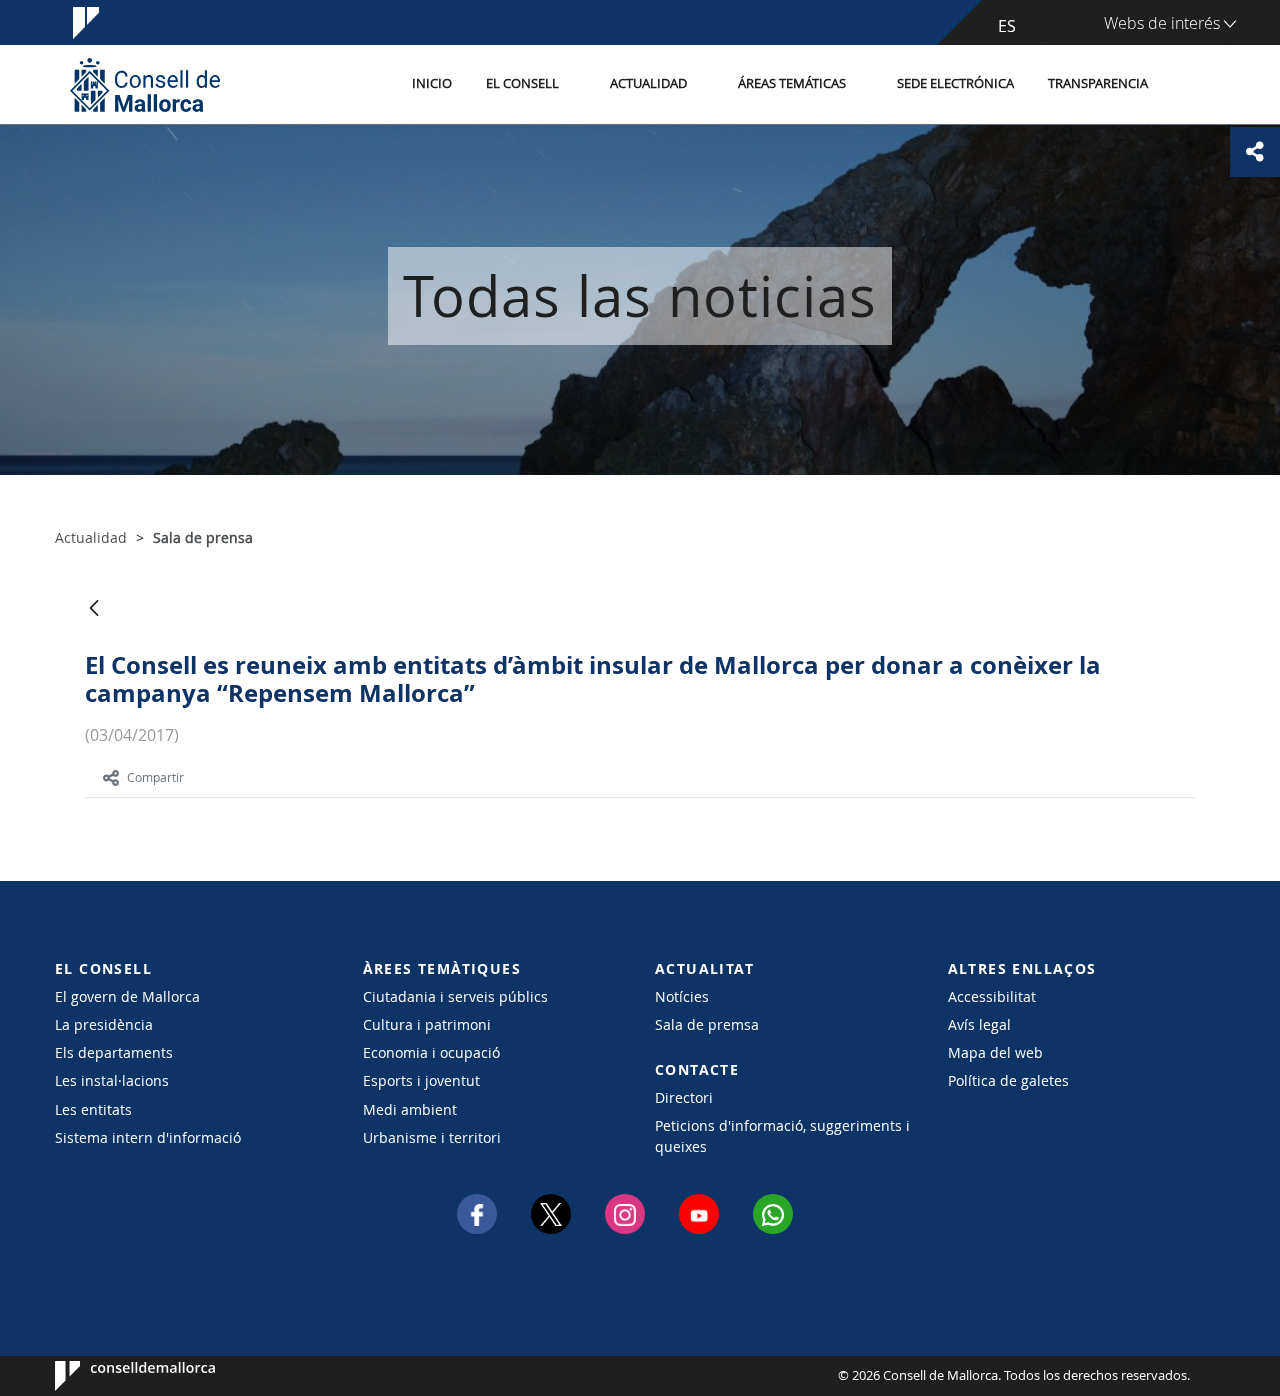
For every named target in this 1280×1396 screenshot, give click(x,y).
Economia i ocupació (431, 1052)
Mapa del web (995, 1052)
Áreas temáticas (792, 83)
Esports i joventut (421, 1080)
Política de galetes (1008, 1080)
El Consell (522, 83)
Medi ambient (410, 1109)
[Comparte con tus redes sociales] (1255, 152)
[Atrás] (94, 609)
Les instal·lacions (112, 1080)
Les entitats (93, 1109)
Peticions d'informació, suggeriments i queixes (782, 1136)
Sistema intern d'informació (148, 1137)
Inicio (432, 83)
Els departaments (114, 1052)
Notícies (682, 996)
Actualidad (648, 83)
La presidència (104, 1024)
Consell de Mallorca (115, 1376)
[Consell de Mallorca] (145, 84)
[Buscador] (1186, 85)
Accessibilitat (992, 996)
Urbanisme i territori (432, 1137)
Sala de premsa (707, 1024)
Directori (684, 1097)
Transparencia (1098, 83)
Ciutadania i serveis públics (455, 996)
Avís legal (979, 1024)
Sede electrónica (955, 83)
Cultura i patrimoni (427, 1024)
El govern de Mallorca (127, 996)
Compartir (155, 777)
